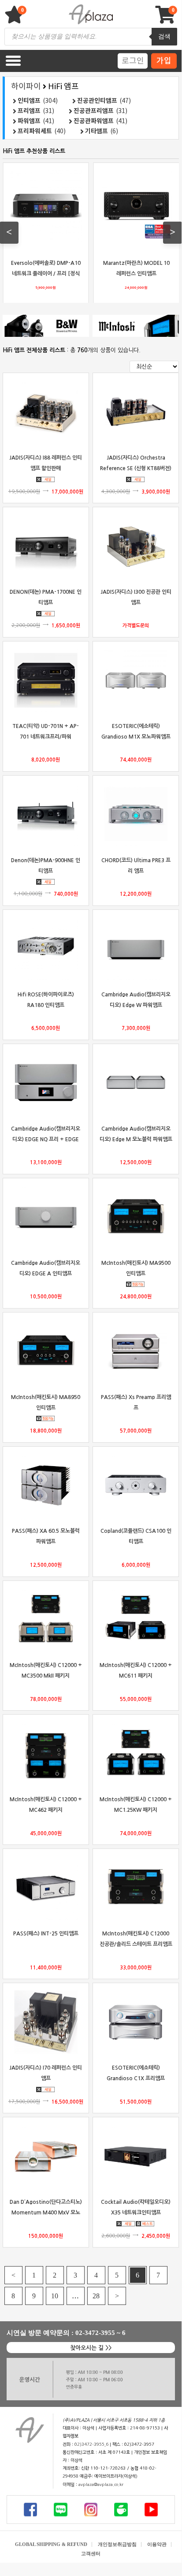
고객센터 (91, 2553)
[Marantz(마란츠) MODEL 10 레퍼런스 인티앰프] (136, 206)
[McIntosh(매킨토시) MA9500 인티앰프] (136, 1217)
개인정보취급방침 (117, 2544)
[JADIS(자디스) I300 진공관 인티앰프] (136, 546)
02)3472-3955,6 (91, 2444)
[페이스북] (30, 2509)
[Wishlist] (15, 19)
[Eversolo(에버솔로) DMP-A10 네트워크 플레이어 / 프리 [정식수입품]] (46, 206)
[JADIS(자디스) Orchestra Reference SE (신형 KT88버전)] (136, 412)
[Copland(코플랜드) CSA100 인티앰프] (136, 1485)
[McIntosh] (136, 326)
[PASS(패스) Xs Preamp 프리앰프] (136, 1351)
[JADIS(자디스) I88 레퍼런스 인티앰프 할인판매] (46, 412)
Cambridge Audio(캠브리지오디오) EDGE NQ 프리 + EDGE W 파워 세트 (46, 1139)
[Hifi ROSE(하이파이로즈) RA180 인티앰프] (46, 948)
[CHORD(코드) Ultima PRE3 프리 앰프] (136, 814)
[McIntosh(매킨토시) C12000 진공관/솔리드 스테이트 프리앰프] (136, 1888)
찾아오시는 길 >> (91, 2348)
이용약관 (157, 2544)
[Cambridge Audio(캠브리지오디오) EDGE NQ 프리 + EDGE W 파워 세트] (46, 1082)
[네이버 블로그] (60, 2509)
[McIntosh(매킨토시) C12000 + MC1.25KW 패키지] (136, 1754)
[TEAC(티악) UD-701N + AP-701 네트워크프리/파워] (46, 680)
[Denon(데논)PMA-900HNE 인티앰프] (46, 814)
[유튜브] (151, 2509)
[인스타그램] (91, 2509)
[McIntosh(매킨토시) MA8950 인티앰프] (46, 1351)
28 (96, 2296)
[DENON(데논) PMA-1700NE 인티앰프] (46, 546)
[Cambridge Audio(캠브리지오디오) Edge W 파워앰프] (136, 948)
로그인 (133, 60)
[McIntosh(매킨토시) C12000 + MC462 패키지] (46, 1754)
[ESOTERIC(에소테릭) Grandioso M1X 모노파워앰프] (136, 680)
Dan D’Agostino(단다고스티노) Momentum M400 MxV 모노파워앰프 (46, 2212)
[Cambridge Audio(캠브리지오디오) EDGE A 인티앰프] (46, 1217)
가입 (164, 60)
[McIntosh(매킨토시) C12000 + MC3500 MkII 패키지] (46, 1619)
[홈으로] (30, 2430)
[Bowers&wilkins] (46, 326)
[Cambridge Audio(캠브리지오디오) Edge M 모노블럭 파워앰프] (136, 1082)
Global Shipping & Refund (51, 2544)
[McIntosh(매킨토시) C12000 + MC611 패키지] (136, 1619)
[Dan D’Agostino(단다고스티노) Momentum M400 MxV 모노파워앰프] (46, 2156)
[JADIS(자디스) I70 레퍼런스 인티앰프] (46, 2022)
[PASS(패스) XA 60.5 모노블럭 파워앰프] (46, 1485)
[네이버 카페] (121, 2509)
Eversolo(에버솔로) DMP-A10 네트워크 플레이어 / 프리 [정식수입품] (45, 273)
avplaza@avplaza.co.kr (101, 2485)
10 (55, 2296)
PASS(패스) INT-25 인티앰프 (46, 1933)
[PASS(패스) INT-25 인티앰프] (46, 1888)
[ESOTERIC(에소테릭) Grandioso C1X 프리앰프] (136, 2022)
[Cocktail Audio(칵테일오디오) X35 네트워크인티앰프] (136, 2156)
